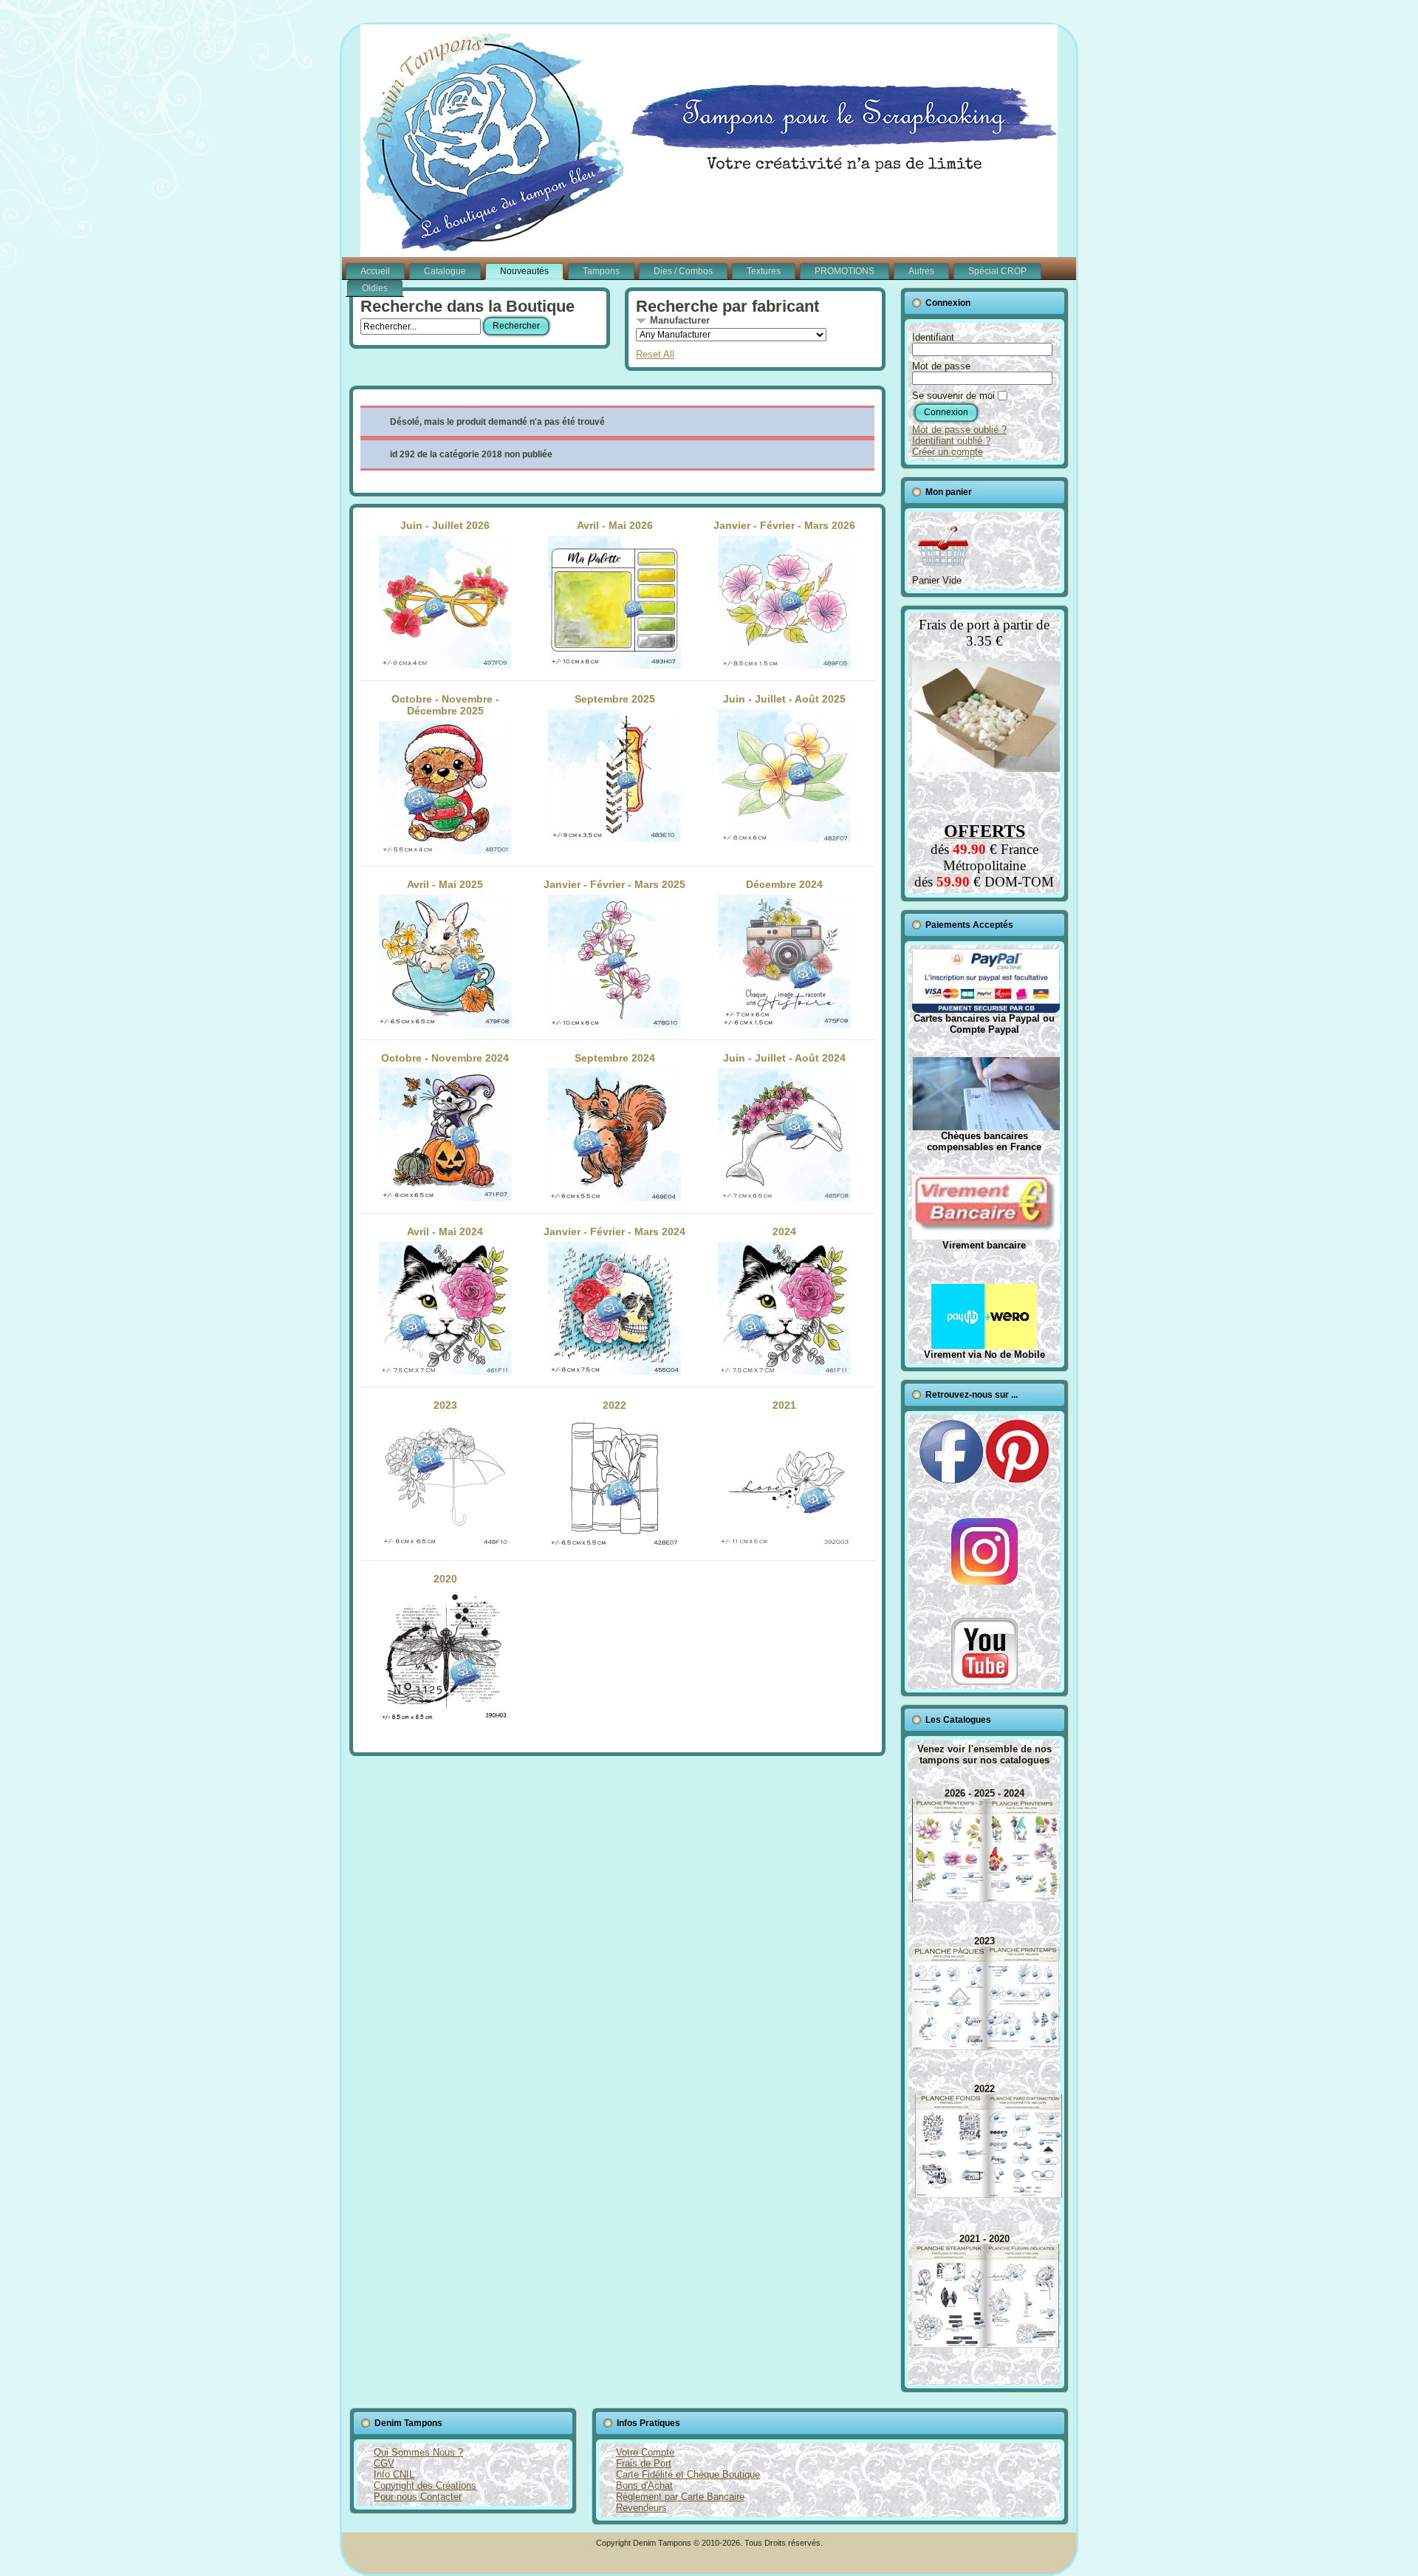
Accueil (375, 271)
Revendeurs (641, 2508)
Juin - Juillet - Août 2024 (784, 1058)
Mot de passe (941, 366)
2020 (445, 1579)
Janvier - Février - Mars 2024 (614, 1231)
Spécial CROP (997, 271)
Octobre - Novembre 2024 (445, 1058)
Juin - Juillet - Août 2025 (784, 699)
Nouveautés (524, 271)
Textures (764, 271)
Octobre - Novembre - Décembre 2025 (445, 705)
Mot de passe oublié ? (959, 430)
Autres (921, 271)
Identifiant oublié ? (951, 441)
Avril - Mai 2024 (445, 1231)
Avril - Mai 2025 (445, 884)
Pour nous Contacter (418, 2497)
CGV (384, 2463)
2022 (614, 1405)
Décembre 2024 (784, 884)
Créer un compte (948, 452)
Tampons (601, 271)
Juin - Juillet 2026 (445, 525)
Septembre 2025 (615, 699)
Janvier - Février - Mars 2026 (784, 525)
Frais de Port (644, 2463)
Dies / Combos (683, 271)
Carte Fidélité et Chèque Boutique (688, 2474)
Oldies (375, 288)
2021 (784, 1405)
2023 (445, 1405)
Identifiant (933, 337)
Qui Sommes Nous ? (418, 2452)
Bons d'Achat (644, 2486)
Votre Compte (645, 2452)
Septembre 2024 (615, 1058)
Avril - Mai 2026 (615, 525)
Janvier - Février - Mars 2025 (614, 884)
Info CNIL (394, 2474)
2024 (784, 1231)
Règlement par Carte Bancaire (680, 2497)
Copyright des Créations (425, 2486)
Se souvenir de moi (953, 396)
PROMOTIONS (845, 271)
